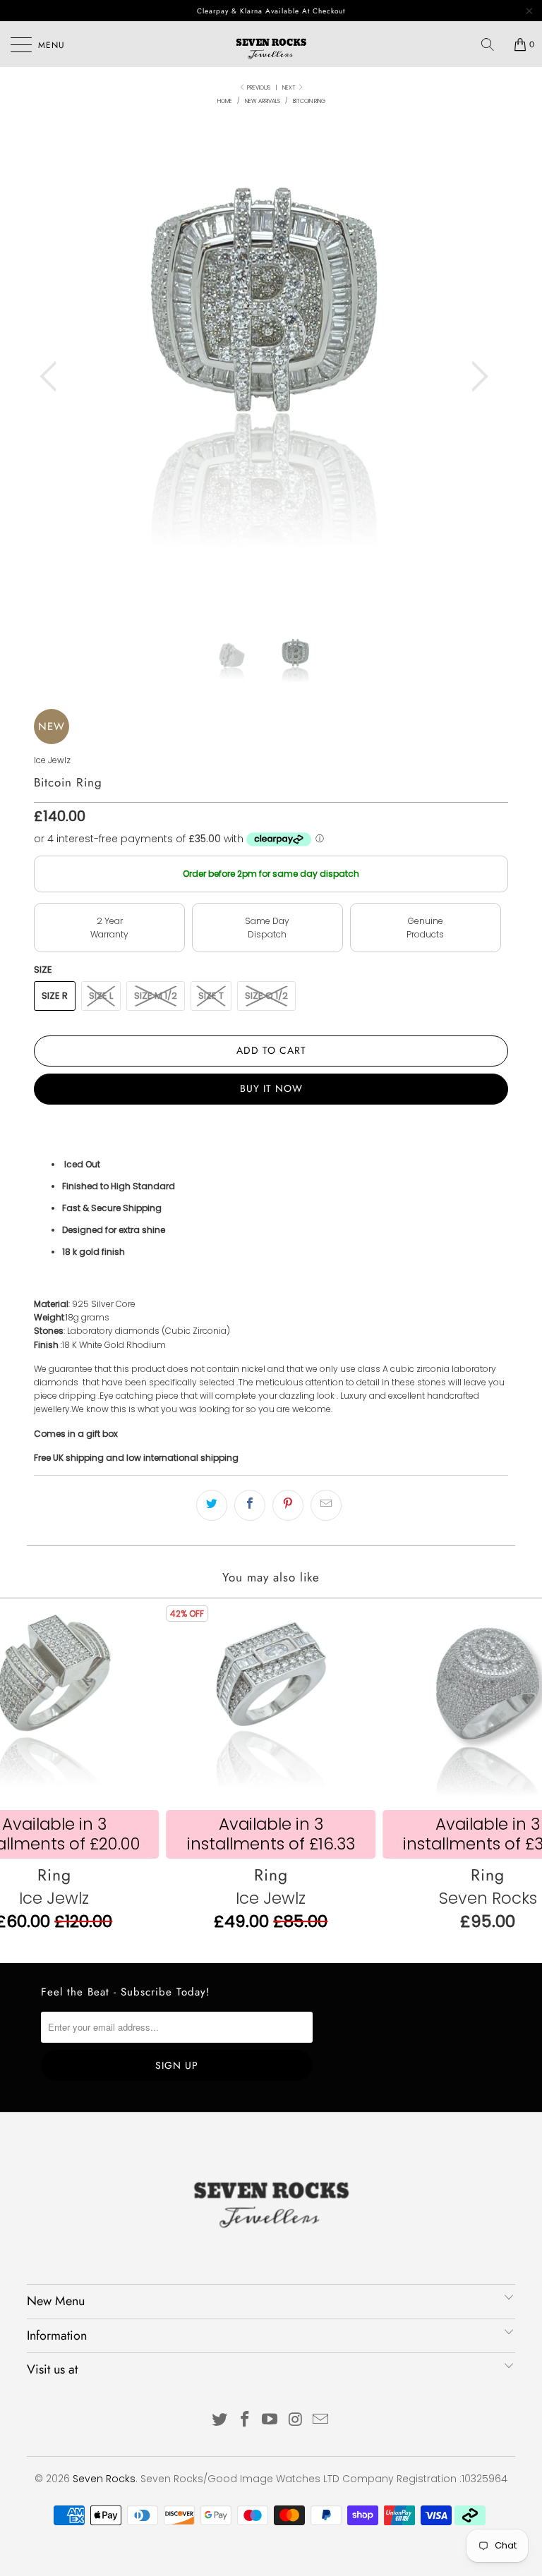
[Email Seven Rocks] (321, 2420)
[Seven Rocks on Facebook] (245, 2420)
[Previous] (52, 376)
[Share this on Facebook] (250, 1505)
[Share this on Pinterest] (288, 1505)
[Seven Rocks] (271, 44)
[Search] (493, 44)
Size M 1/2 (156, 996)
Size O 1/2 (266, 996)
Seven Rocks (104, 2479)
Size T (211, 996)
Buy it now (271, 1088)
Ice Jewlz (52, 760)
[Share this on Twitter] (212, 1505)
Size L (101, 996)
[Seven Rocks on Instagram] (296, 2420)
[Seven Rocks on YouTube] (270, 2420)
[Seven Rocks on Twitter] (220, 2420)
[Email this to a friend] (326, 1505)
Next (290, 88)
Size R (55, 996)
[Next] (476, 376)
